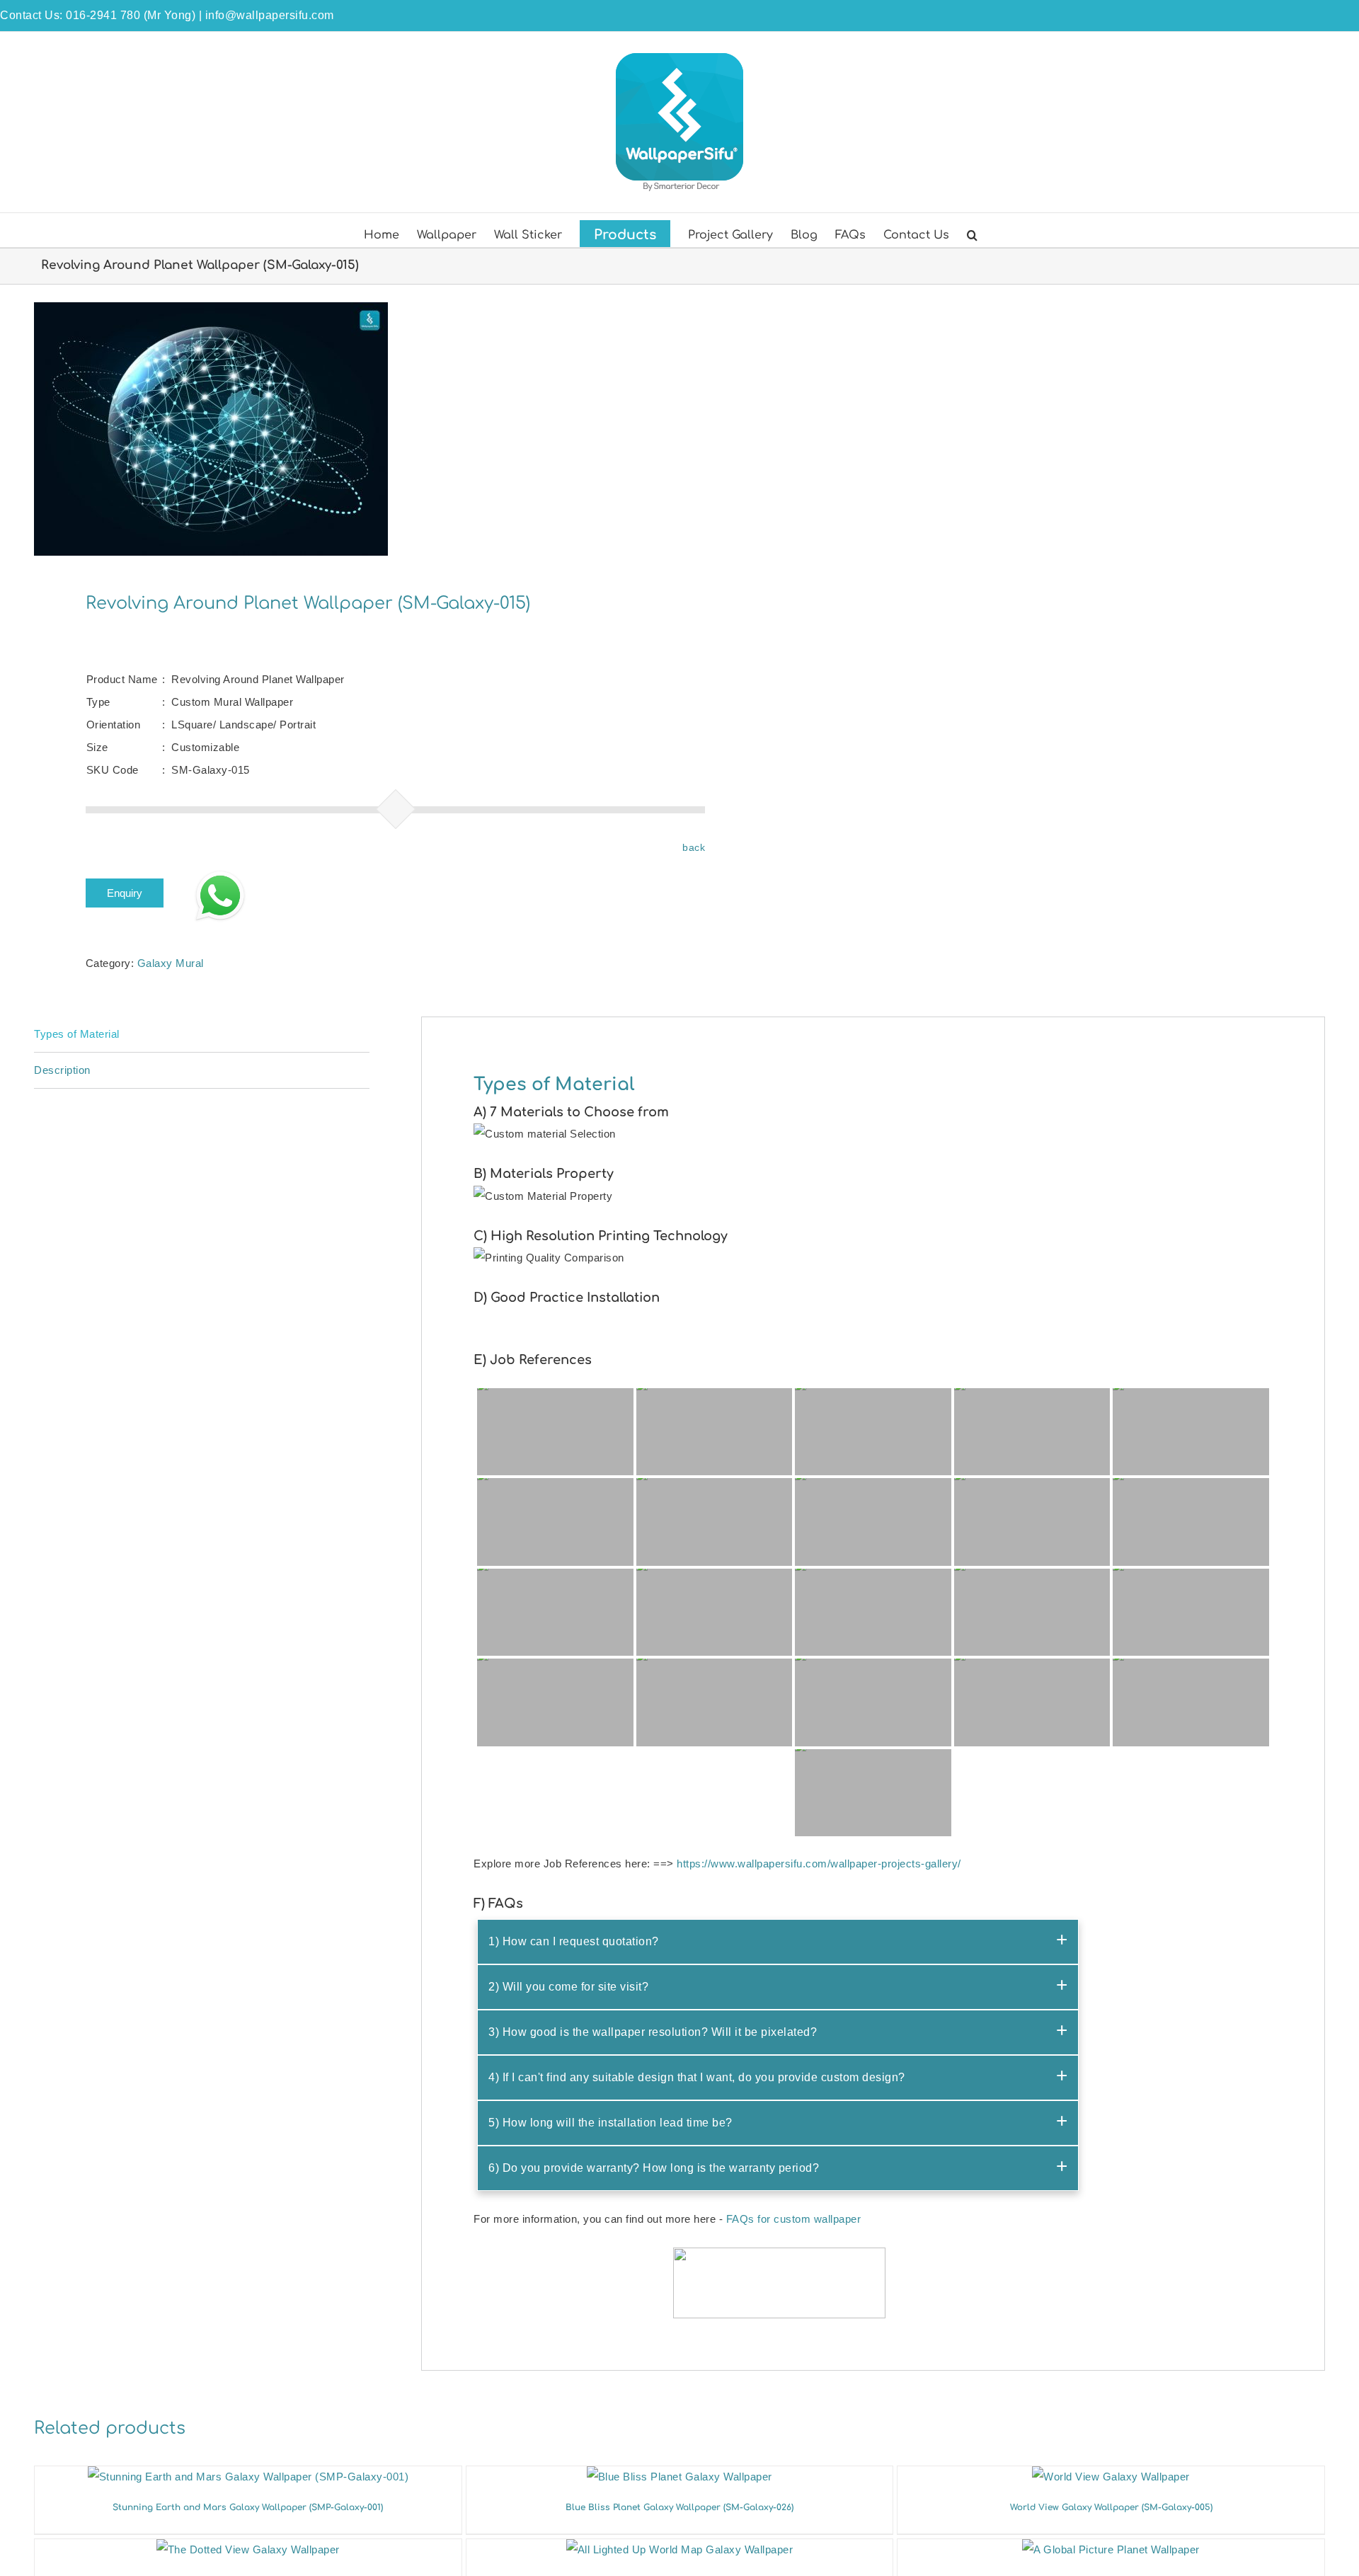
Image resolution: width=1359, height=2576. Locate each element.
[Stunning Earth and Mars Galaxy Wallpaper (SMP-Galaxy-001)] (248, 2477)
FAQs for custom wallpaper (794, 2219)
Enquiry (125, 893)
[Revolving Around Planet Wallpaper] (344, 429)
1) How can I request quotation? (574, 1941)
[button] (972, 234)
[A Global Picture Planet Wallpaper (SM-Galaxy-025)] (1111, 2549)
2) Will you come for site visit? (568, 1987)
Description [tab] (62, 1070)
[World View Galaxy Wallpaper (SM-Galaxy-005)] (1111, 2477)
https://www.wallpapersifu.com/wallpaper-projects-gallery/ (819, 1864)
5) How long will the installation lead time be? (610, 2123)
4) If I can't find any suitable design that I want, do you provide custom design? (697, 2077)
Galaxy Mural (171, 963)
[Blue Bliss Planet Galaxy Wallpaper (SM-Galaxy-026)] (679, 2477)
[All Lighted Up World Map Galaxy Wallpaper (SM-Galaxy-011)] (680, 2549)
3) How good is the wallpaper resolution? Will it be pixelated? (653, 2032)
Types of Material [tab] (77, 1034)
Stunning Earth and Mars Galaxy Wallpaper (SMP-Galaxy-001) (248, 2507)
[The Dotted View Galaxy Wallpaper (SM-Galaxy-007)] (248, 2549)
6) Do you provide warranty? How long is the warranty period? (654, 2168)
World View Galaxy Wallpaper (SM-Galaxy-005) (1111, 2507)
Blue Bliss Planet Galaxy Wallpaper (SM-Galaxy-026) (679, 2507)
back (694, 847)
